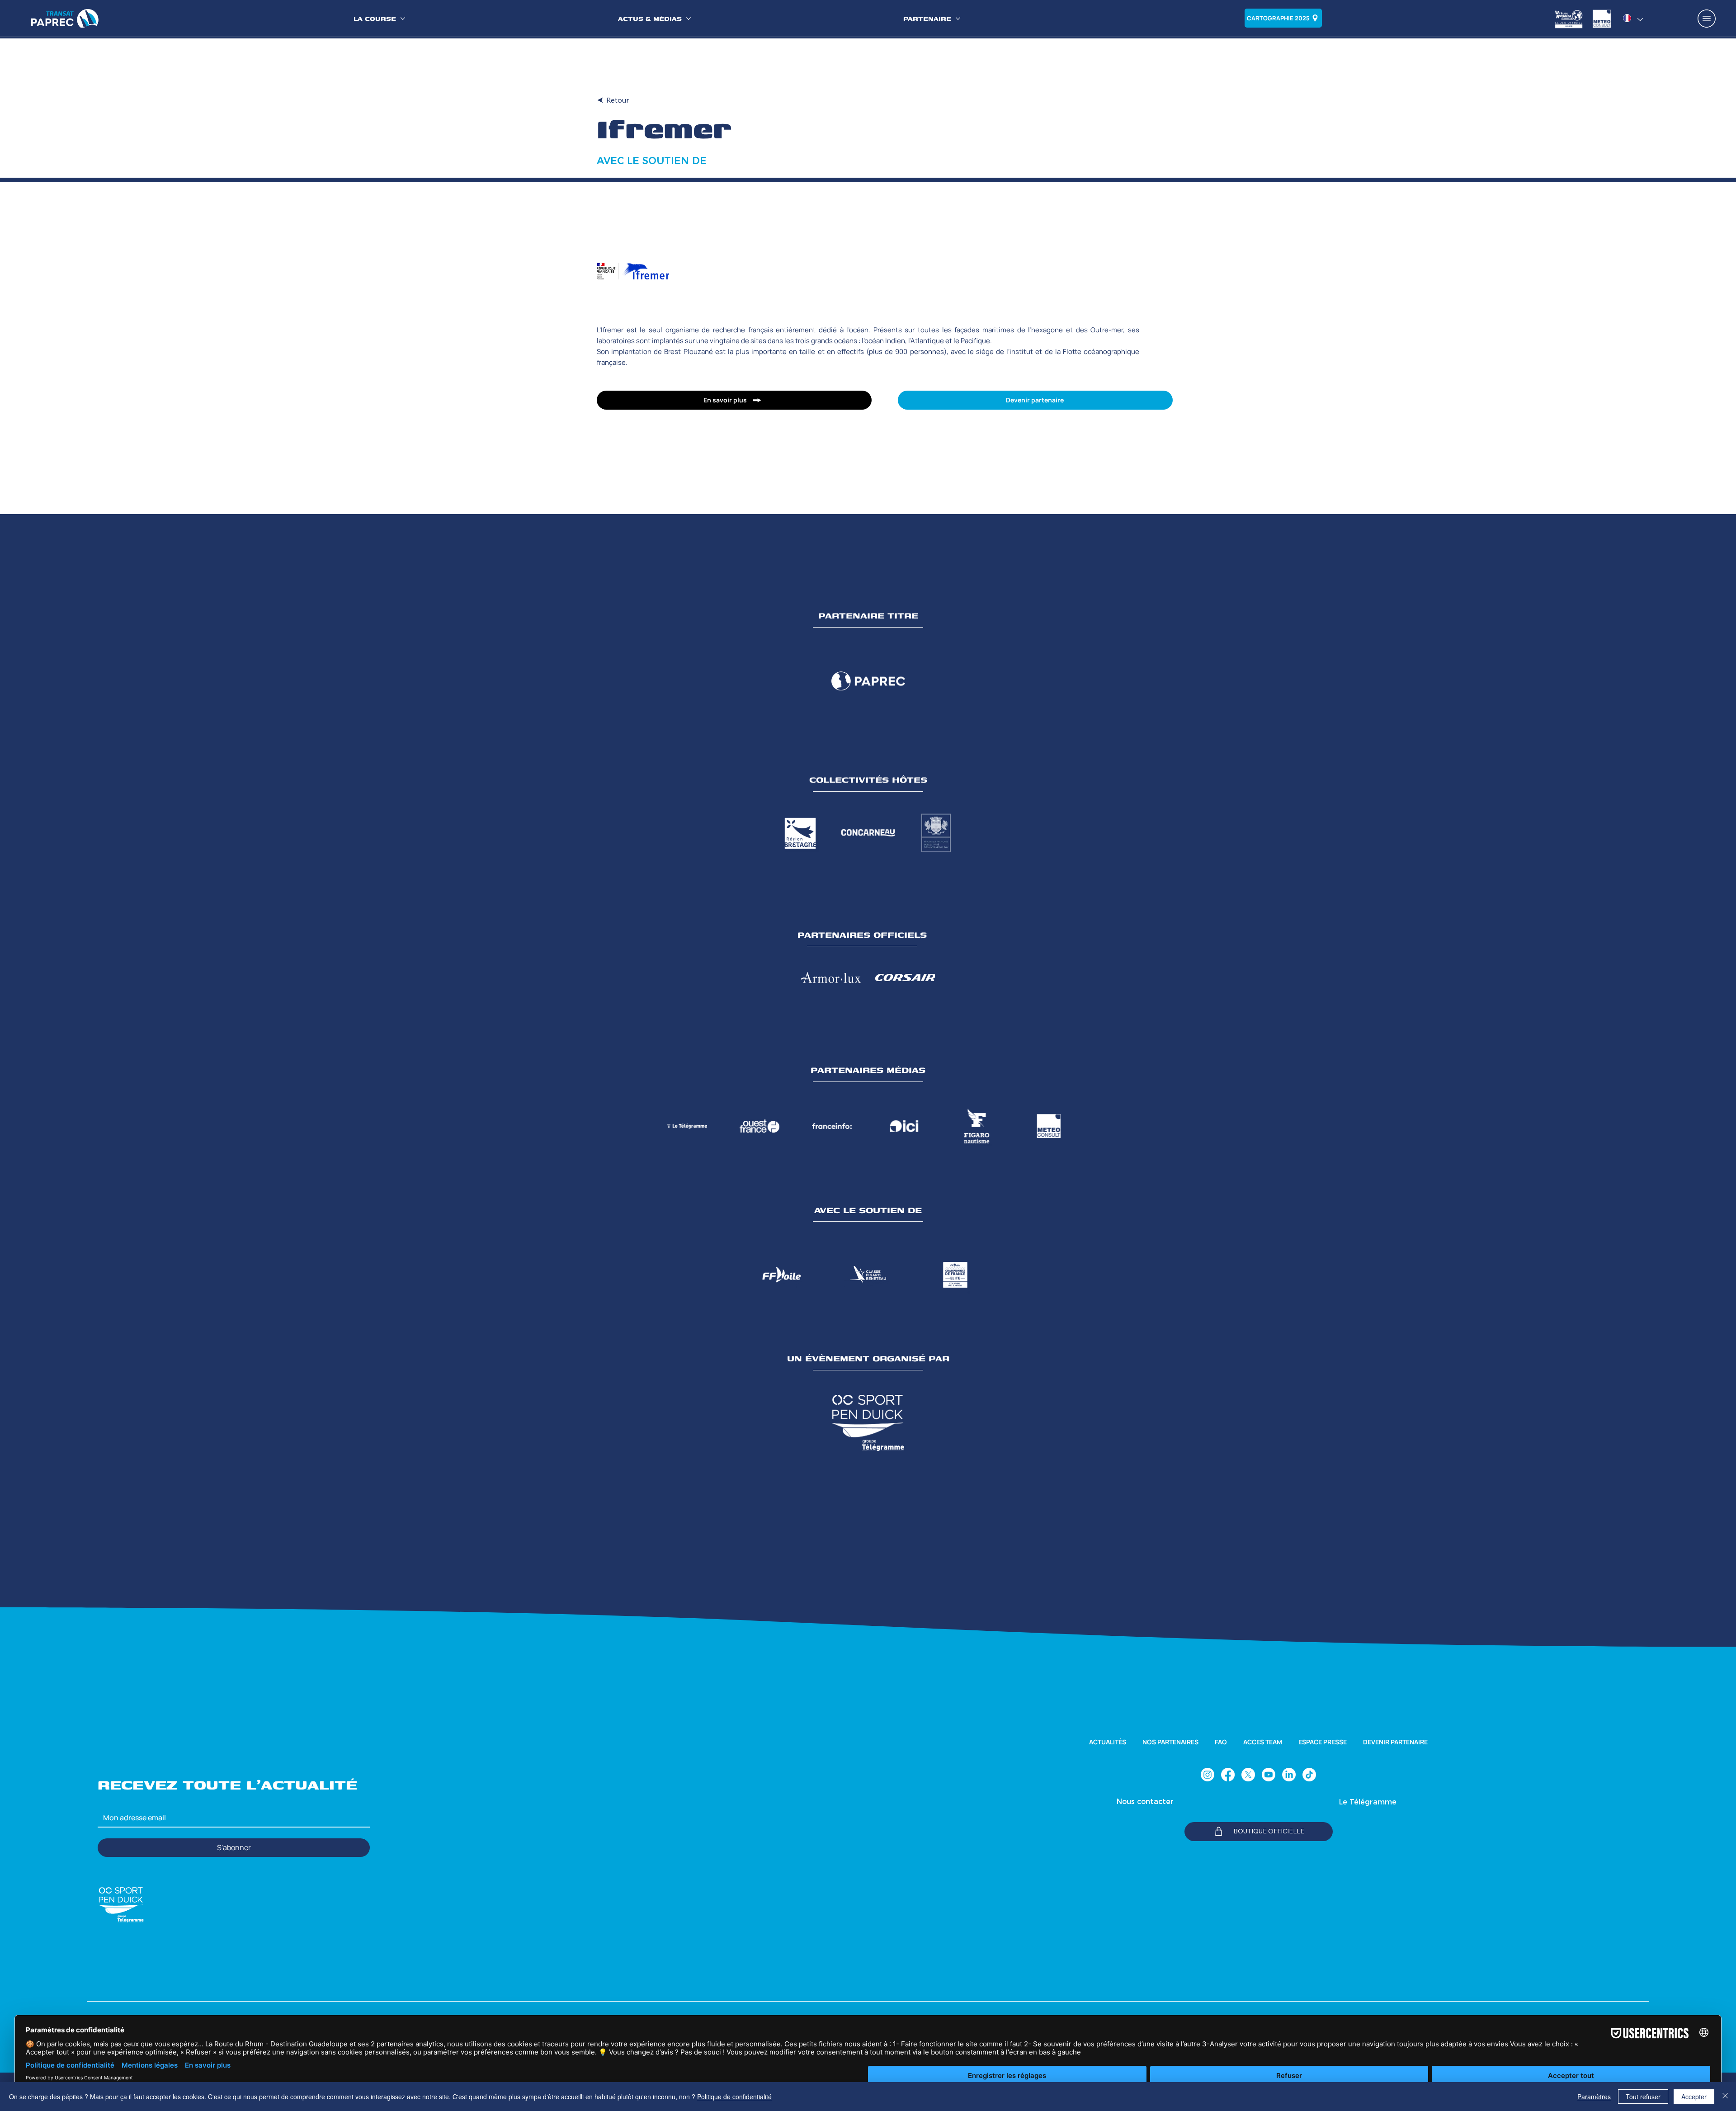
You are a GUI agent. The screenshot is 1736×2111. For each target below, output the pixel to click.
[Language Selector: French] (1633, 18)
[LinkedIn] (1289, 1775)
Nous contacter (1145, 1802)
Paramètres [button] (1594, 2097)
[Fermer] (1725, 2097)
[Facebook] (1228, 1775)
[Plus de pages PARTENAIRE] (958, 19)
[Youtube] (1269, 1775)
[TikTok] (1309, 1775)
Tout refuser (1643, 2097)
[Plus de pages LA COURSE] (403, 19)
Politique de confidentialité (734, 2097)
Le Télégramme (1368, 1802)
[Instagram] (1208, 1775)
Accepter (1694, 2097)
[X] (1248, 1775)
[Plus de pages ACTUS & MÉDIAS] (689, 19)
